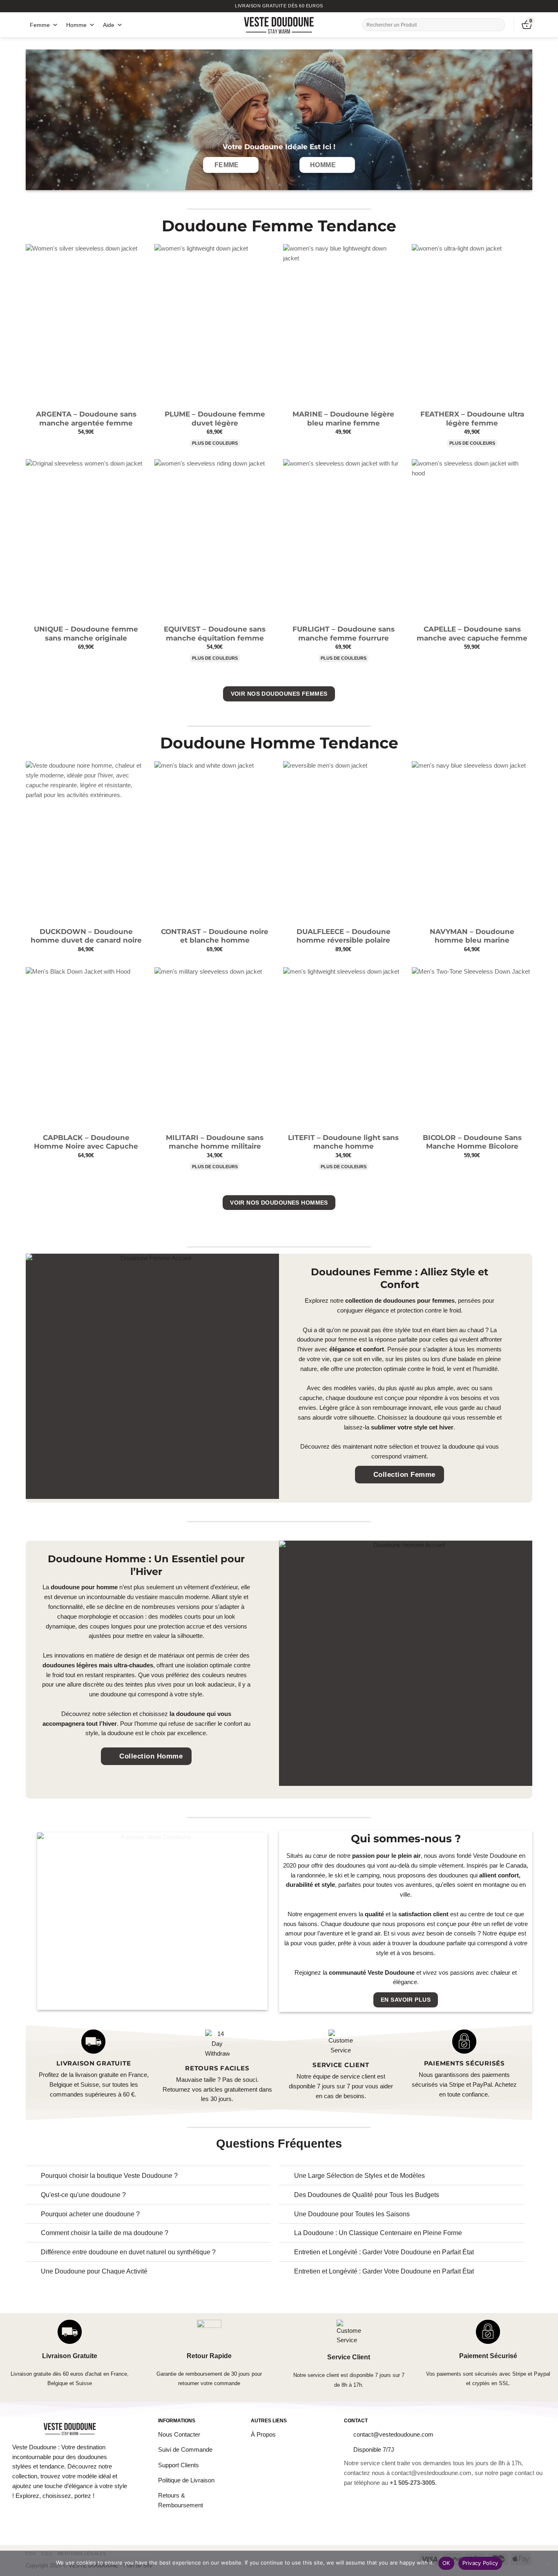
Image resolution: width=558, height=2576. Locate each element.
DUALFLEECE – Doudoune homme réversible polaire (344, 936)
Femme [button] (40, 25)
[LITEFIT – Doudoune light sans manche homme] (343, 1048)
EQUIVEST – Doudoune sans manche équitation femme (215, 634)
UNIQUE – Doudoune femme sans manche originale (86, 634)
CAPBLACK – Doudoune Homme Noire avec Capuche (86, 1142)
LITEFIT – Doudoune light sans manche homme (343, 1142)
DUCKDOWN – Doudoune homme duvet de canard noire (86, 936)
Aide (109, 25)
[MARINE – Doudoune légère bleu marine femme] (343, 325)
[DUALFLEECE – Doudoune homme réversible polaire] (343, 842)
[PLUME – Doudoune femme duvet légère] (215, 325)
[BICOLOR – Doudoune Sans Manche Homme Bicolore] (472, 1048)
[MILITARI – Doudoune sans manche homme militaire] (215, 1048)
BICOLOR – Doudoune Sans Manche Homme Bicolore (472, 1142)
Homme (76, 25)
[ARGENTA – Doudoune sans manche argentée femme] (86, 325)
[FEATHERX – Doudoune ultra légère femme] (472, 325)
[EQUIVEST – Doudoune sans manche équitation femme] (215, 540)
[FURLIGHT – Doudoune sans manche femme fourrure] (343, 540)
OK (446, 2563)
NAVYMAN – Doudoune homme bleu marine (472, 936)
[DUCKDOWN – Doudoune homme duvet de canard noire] (86, 842)
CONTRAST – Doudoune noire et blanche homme (215, 936)
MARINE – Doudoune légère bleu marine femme (343, 419)
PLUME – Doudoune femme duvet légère (215, 419)
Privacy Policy (480, 2563)
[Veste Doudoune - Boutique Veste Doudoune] (279, 25)
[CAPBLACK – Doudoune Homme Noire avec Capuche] (86, 1048)
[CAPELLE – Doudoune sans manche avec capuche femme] (472, 540)
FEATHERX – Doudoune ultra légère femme (472, 419)
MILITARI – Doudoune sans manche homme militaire (215, 1142)
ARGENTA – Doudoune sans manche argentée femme (86, 419)
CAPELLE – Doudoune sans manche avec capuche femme (472, 634)
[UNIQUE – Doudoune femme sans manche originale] (86, 540)
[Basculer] (33, 2176)
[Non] (548, 2566)
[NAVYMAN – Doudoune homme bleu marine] (472, 842)
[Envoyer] (498, 25)
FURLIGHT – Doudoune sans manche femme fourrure (344, 634)
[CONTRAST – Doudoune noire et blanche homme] (215, 842)
